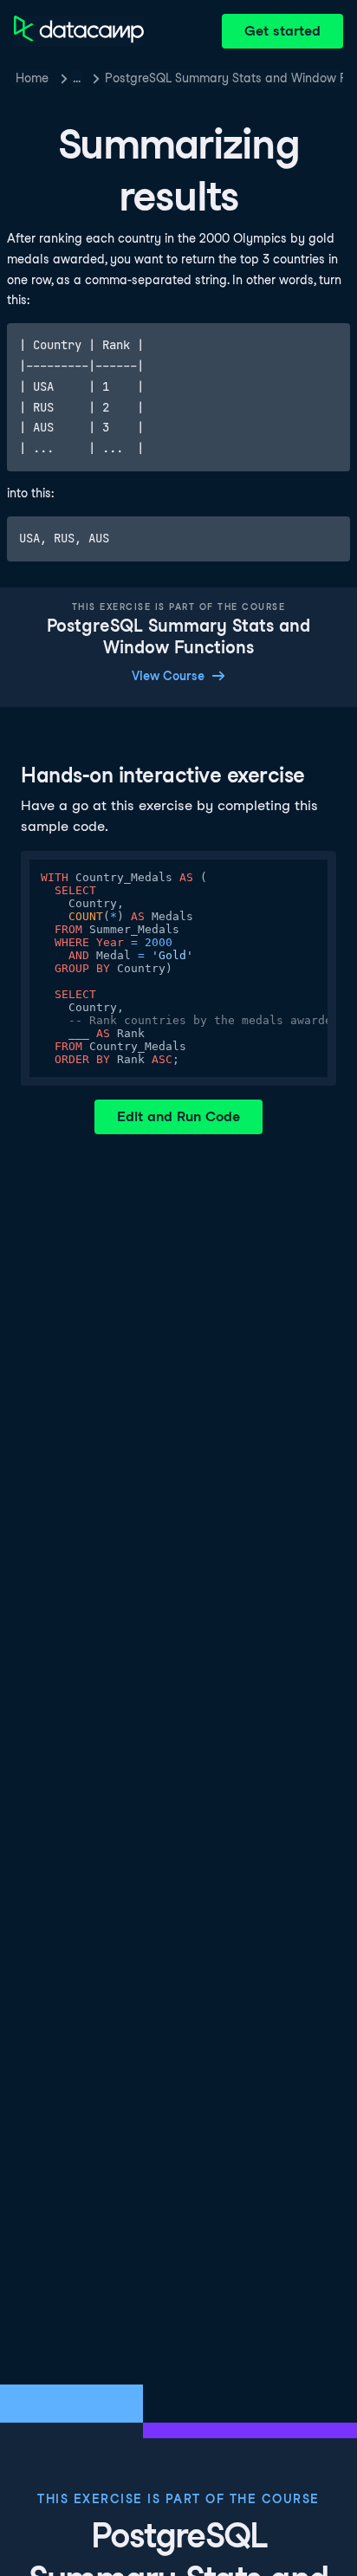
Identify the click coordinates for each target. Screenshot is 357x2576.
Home (32, 78)
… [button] (77, 78)
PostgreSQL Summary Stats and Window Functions (224, 78)
